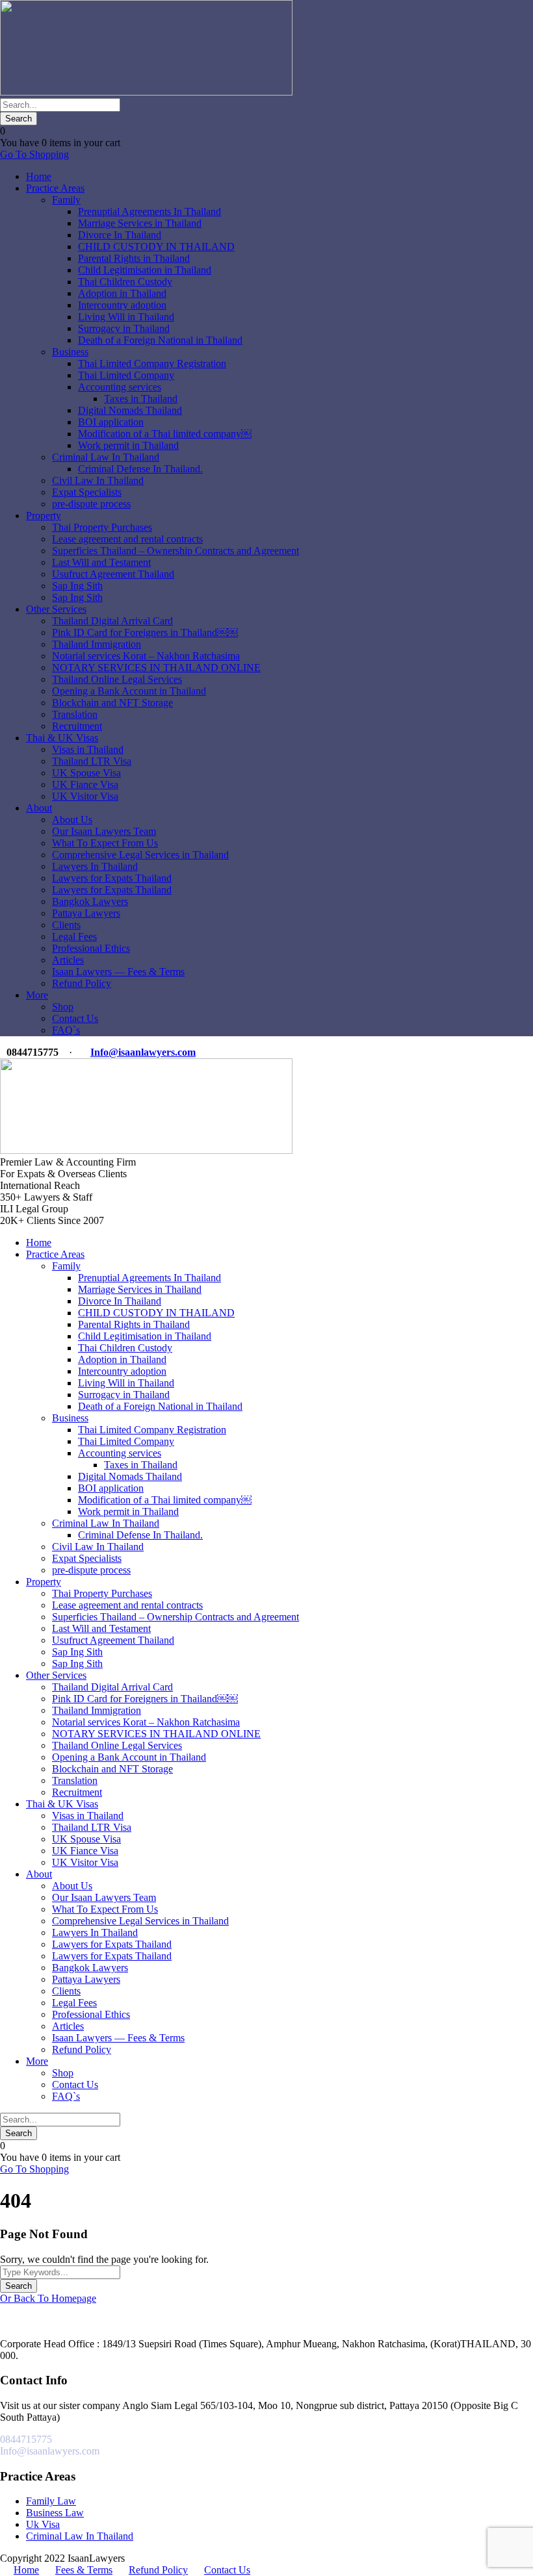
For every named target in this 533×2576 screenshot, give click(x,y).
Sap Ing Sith (77, 586)
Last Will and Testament (101, 562)
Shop (63, 1007)
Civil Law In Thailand (98, 480)
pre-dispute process (91, 504)
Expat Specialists (87, 492)
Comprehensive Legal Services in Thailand (140, 855)
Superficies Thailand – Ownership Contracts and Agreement (175, 551)
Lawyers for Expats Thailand (112, 878)
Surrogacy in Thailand (124, 328)
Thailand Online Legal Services (117, 679)
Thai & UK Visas (62, 738)
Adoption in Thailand (122, 293)
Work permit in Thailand (128, 445)
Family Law (51, 2501)
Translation (75, 714)
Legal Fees (74, 937)
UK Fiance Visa (85, 784)
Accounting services (120, 387)
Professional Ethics (91, 948)
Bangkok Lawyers (90, 901)
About (39, 808)
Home (39, 176)
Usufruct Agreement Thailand (113, 574)
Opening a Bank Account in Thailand (129, 691)
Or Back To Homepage (48, 2298)
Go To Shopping (34, 154)
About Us (72, 820)
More (37, 995)
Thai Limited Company (126, 375)
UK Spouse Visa (86, 773)
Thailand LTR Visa (92, 761)
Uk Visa (43, 2524)
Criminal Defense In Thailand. (140, 469)
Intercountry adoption (122, 305)
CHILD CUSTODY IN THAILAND (156, 247)
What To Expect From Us (105, 843)
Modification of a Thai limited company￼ (165, 434)
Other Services (56, 609)
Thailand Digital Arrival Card (112, 621)
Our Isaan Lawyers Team (104, 831)
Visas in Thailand (88, 749)
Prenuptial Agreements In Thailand (149, 211)
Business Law (55, 2513)
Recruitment (77, 726)
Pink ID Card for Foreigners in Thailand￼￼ (145, 632)
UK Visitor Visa (85, 796)
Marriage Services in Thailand (140, 223)
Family (66, 200)
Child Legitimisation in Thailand (145, 270)
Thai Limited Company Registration (152, 363)
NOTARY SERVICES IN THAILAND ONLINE (156, 668)
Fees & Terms (84, 2570)
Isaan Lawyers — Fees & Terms (118, 972)
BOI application (111, 422)
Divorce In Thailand (120, 235)
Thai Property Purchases (102, 527)
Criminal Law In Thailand (106, 457)
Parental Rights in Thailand (134, 258)
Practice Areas (55, 188)
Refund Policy (82, 983)
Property (44, 516)
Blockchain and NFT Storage (112, 703)
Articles (68, 960)
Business (70, 352)
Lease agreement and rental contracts (127, 539)
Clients (66, 925)
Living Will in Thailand (126, 317)
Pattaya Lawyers (86, 913)
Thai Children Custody (125, 282)
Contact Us (75, 1018)
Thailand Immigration (97, 644)
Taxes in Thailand (141, 399)
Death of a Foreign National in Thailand (160, 340)
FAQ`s (66, 1030)
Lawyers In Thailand (95, 866)
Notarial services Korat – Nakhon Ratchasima (146, 656)
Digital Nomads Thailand (130, 410)
